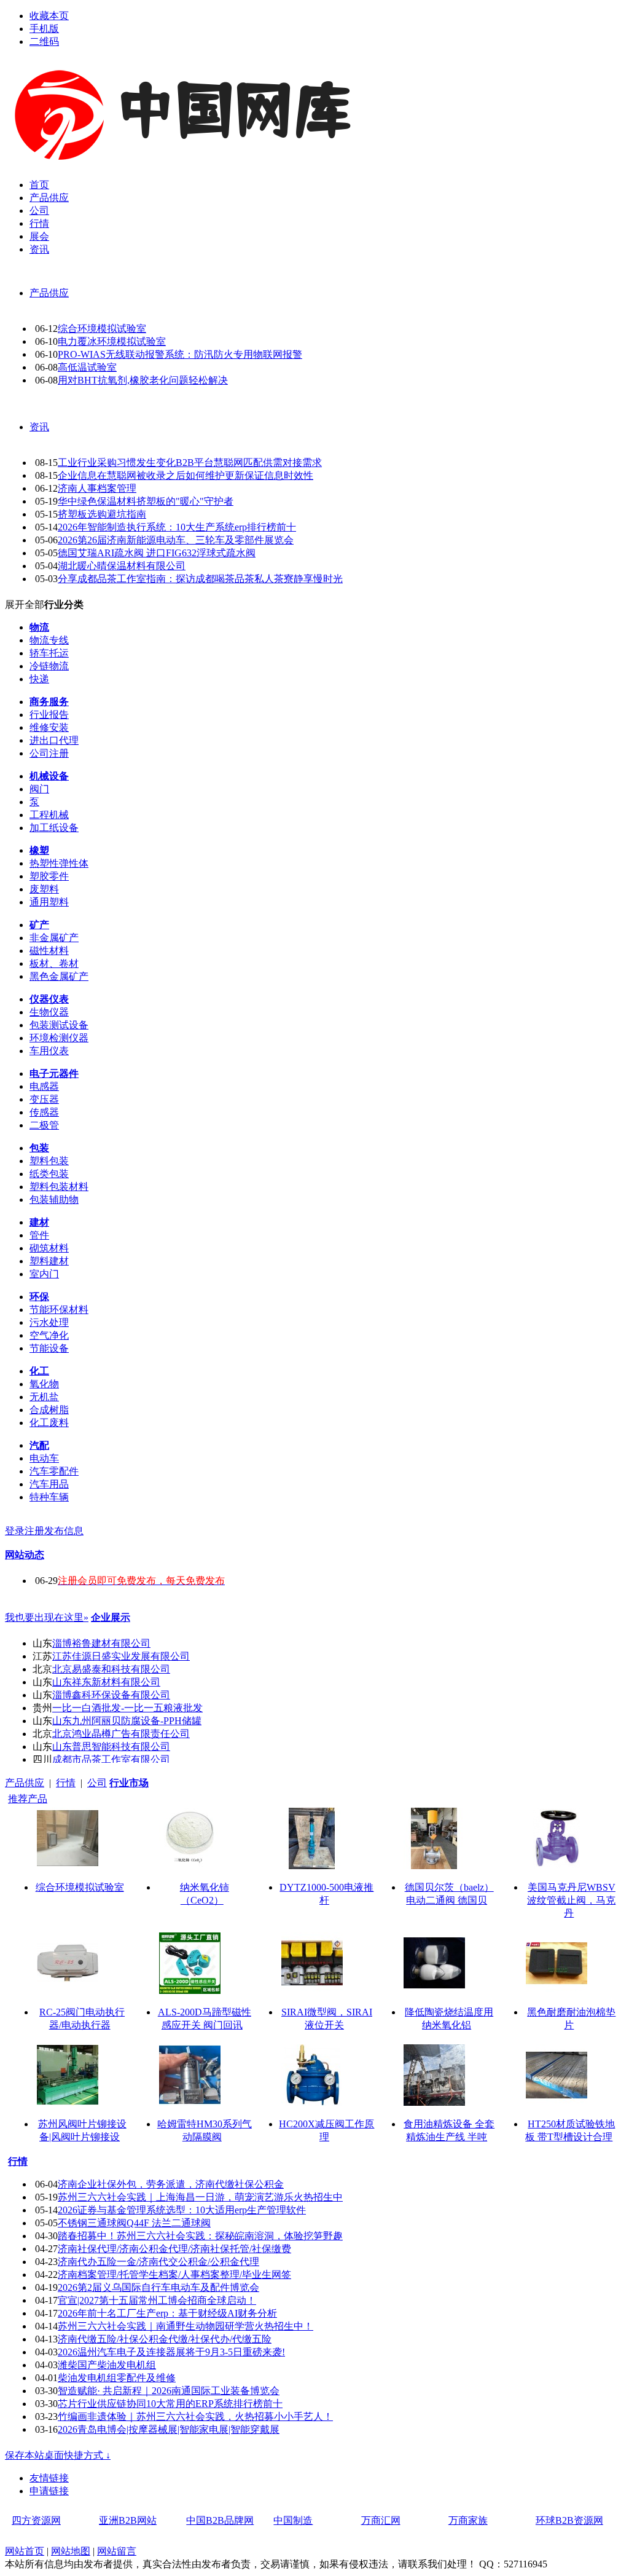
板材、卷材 (54, 963)
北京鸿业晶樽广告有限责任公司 (121, 1734)
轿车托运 (49, 653)
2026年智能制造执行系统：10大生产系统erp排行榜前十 (177, 527)
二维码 (44, 41)
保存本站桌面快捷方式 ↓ (58, 2455)
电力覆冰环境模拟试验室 (112, 341)
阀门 (39, 789)
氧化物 (44, 1384)
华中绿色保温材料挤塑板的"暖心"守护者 (146, 501)
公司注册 (49, 753)
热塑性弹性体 (59, 863)
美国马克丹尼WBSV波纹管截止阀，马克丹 (571, 1900)
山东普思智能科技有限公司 (111, 1747)
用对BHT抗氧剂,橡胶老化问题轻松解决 (143, 380)
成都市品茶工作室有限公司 (111, 1759)
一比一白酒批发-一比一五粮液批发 (127, 1708)
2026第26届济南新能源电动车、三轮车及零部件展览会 (176, 540)
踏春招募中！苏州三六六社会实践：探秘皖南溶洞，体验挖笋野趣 (200, 2236)
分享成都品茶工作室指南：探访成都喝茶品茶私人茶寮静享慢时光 (200, 579)
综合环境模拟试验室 (102, 329)
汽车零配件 (54, 1471)
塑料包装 (49, 1161)
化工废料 (49, 1423)
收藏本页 (49, 16)
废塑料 (44, 889)
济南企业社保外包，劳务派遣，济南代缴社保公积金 (171, 2184)
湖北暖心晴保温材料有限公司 (122, 566)
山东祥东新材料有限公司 (106, 1682)
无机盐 (44, 1397)
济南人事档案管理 (97, 488)
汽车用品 (49, 1484)
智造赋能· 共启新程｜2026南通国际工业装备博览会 (169, 2391)
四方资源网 (36, 2520)
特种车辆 (49, 1497)
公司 (97, 1783)
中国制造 (293, 2520)
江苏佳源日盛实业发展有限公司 (121, 1656)
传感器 (44, 1112)
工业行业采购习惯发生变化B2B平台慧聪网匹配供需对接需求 (190, 463)
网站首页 (25, 2551)
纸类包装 (49, 1174)
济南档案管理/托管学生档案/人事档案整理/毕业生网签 (174, 2275)
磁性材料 (49, 951)
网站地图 (71, 2551)
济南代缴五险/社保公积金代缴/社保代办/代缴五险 (165, 2339)
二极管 (44, 1125)
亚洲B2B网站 (128, 2520)
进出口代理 (54, 740)
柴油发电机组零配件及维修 (117, 2378)
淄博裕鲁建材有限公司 (101, 1643)
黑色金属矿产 (59, 976)
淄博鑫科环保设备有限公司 (111, 1695)
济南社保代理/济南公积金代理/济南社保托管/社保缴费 (174, 2249)
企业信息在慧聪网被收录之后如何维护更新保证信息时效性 (186, 475)
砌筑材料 (49, 1248)
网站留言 (117, 2551)
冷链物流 (49, 666)
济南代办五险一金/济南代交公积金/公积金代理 (158, 2262)
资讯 (39, 427)
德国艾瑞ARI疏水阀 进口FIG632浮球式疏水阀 (157, 553)
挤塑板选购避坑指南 (102, 514)
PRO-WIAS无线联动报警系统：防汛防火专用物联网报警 (180, 354)
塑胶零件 (49, 876)
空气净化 (49, 1335)
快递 (39, 679)
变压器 (44, 1099)
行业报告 (49, 715)
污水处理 (49, 1322)
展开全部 (25, 605)
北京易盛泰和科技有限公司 (111, 1669)
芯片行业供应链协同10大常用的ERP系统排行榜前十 (170, 2404)
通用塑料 (49, 902)
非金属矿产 (54, 938)
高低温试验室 (87, 367)
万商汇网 (381, 2520)
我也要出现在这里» (47, 1617)
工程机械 (49, 815)
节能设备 (49, 1348)
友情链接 (49, 2478)
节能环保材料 (59, 1310)
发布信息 (64, 1531)
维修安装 (49, 727)
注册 (34, 1531)
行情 (66, 1783)
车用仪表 (49, 1051)
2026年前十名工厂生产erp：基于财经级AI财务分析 (167, 2313)
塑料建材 (49, 1261)
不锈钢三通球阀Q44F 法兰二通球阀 (134, 2223)
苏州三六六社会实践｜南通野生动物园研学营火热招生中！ (186, 2326)
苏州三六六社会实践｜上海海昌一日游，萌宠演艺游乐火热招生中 (200, 2197)
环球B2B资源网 (569, 2520)
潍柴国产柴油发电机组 (107, 2365)
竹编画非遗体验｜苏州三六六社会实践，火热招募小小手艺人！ (195, 2416)
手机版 (44, 29)
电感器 (44, 1086)
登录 (15, 1531)
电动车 (44, 1458)
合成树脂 (49, 1410)
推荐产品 (28, 1799)
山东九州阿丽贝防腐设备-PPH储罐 (127, 1721)
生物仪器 (49, 1012)
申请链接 (49, 2491)
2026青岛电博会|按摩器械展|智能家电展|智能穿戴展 (169, 2429)
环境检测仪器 (59, 1038)
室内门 (44, 1274)
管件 (39, 1235)
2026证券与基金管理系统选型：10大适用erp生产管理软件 (182, 2210)
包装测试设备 (59, 1025)
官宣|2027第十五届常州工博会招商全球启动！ (157, 2300)
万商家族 (468, 2520)
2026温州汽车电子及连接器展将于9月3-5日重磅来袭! (171, 2352)
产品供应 (49, 293)
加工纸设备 (54, 828)
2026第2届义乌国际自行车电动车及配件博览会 (158, 2287)
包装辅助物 (54, 1199)
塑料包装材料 (59, 1187)
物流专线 (49, 640)
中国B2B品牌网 (220, 2520)
